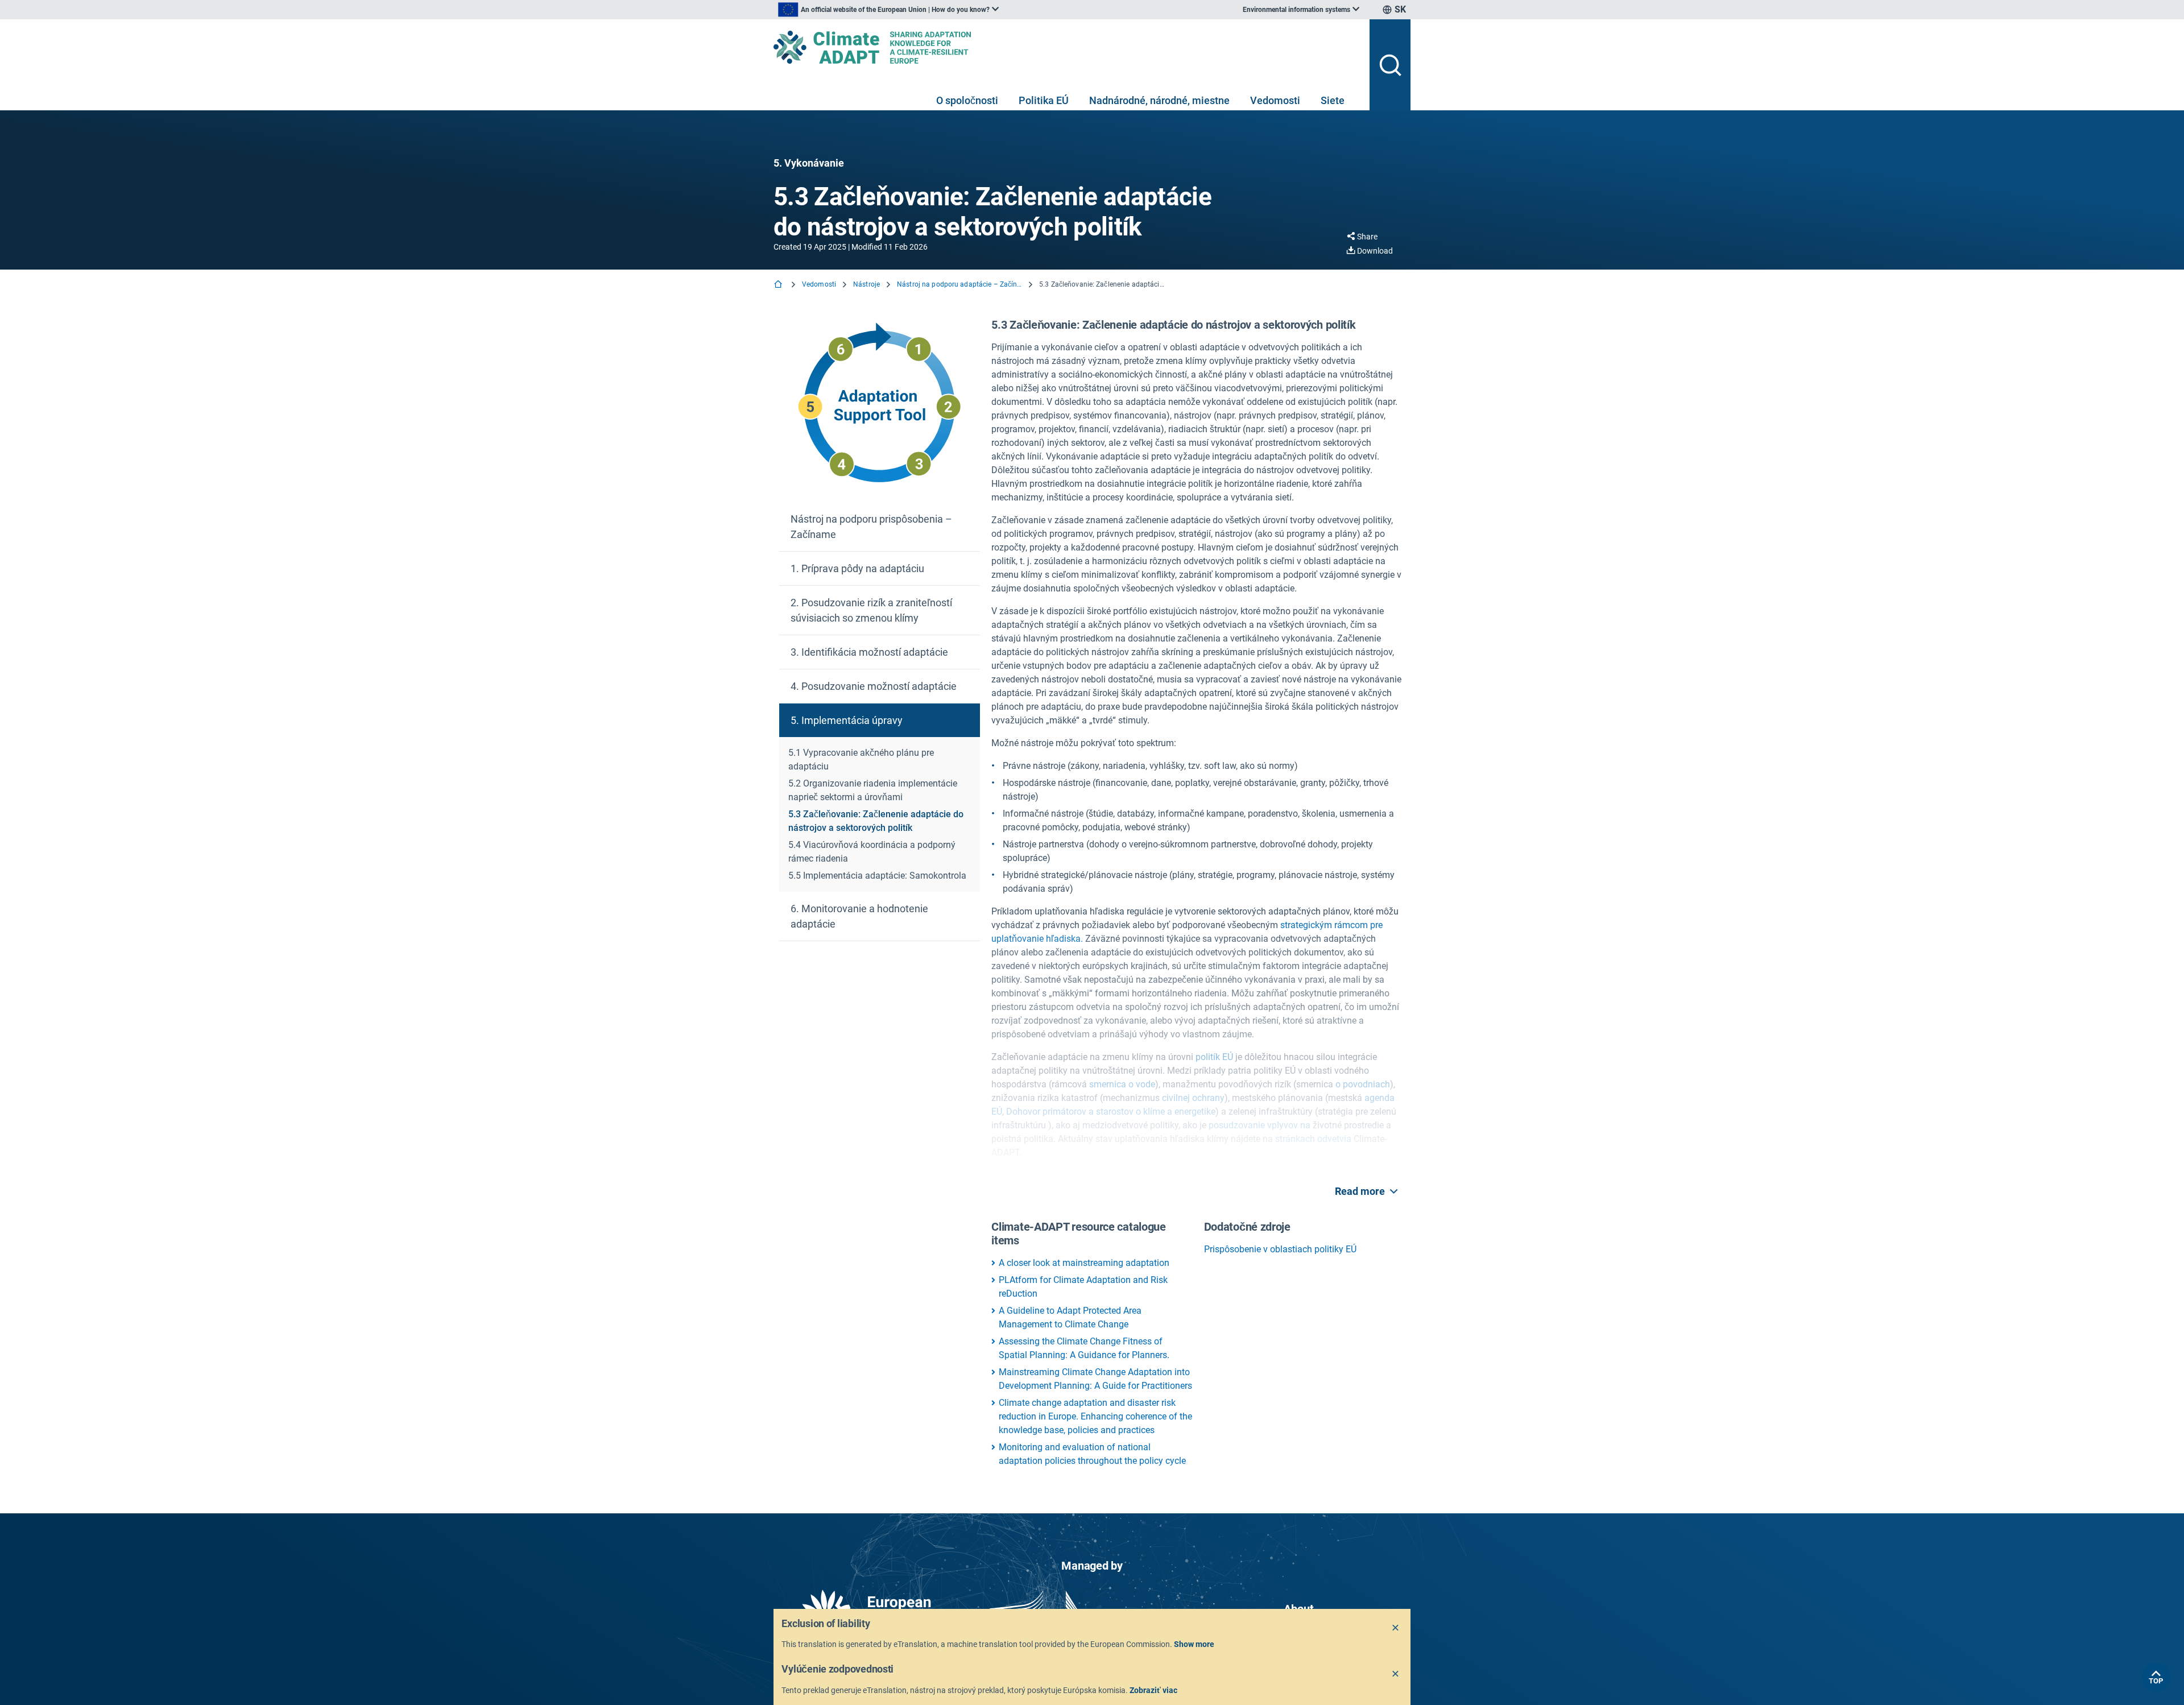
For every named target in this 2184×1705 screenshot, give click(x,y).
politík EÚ (1214, 1057)
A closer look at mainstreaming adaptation (1084, 1263)
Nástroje (866, 284)
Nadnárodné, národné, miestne (1159, 100)
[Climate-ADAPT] (1067, 47)
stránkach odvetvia (1313, 1139)
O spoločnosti (967, 100)
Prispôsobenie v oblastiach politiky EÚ (1280, 1249)
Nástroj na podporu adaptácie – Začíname (959, 284)
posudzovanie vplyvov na (1259, 1125)
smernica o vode (1121, 1084)
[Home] (779, 285)
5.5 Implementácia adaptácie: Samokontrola (877, 876)
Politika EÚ (1044, 100)
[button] (880, 527)
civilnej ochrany (1192, 1098)
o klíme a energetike (1174, 1112)
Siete (1333, 100)
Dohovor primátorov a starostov (1070, 1112)
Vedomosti (1275, 100)
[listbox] (888, 10)
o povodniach (1362, 1084)
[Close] (1396, 1628)
